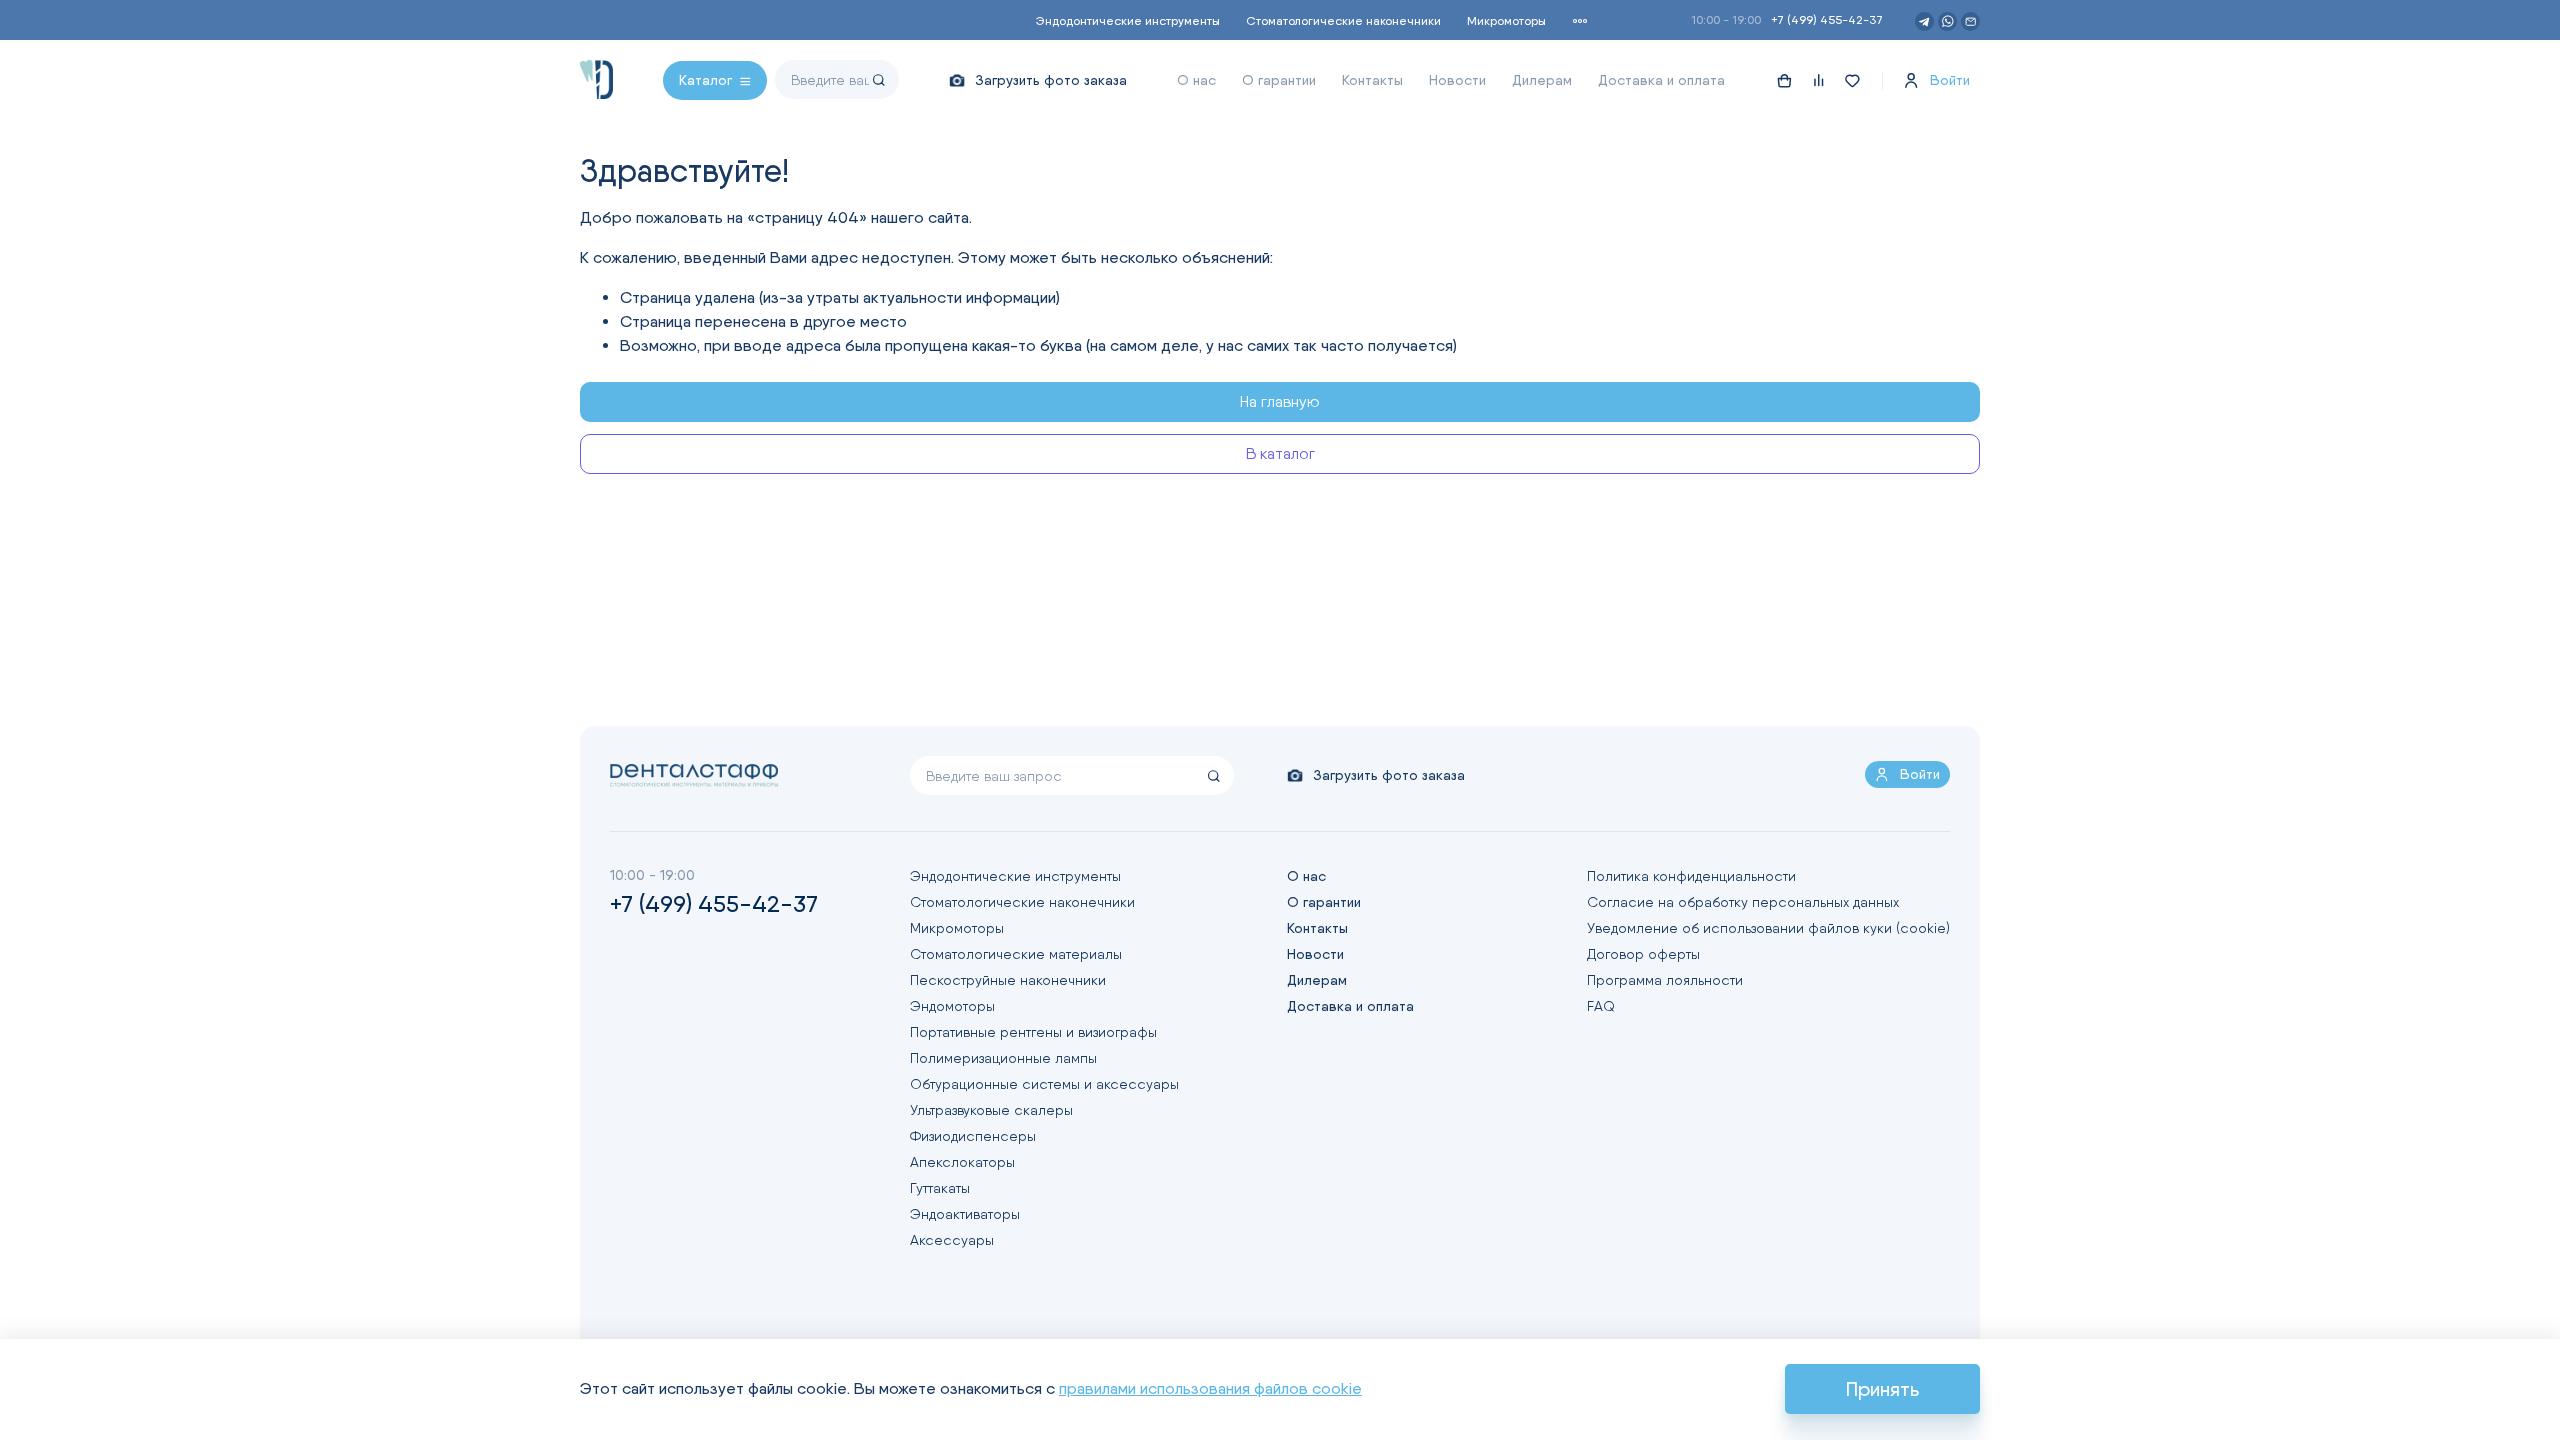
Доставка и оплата (1661, 80)
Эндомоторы (952, 1006)
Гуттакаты (940, 1188)
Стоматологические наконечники (1343, 20)
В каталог (1280, 453)
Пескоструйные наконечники (1008, 980)
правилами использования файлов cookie (1210, 1388)
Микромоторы (1506, 20)
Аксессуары (952, 1240)
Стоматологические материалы (1016, 954)
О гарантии (1279, 80)
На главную (1280, 401)
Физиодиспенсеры (973, 1136)
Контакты (1372, 80)
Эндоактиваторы (965, 1214)
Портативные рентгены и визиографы (1033, 1032)
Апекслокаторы (962, 1162)
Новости (1457, 80)
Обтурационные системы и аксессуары (1044, 1084)
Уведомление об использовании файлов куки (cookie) (1768, 928)
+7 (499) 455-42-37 (1827, 19)
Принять (1882, 1389)
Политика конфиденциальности (1691, 876)
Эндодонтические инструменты (1128, 20)
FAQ (1601, 1006)
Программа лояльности (1665, 980)
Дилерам (1542, 80)
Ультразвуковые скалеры (991, 1110)
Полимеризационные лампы (1003, 1058)
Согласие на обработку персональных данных (1743, 902)
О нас (1196, 80)
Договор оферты (1643, 954)
